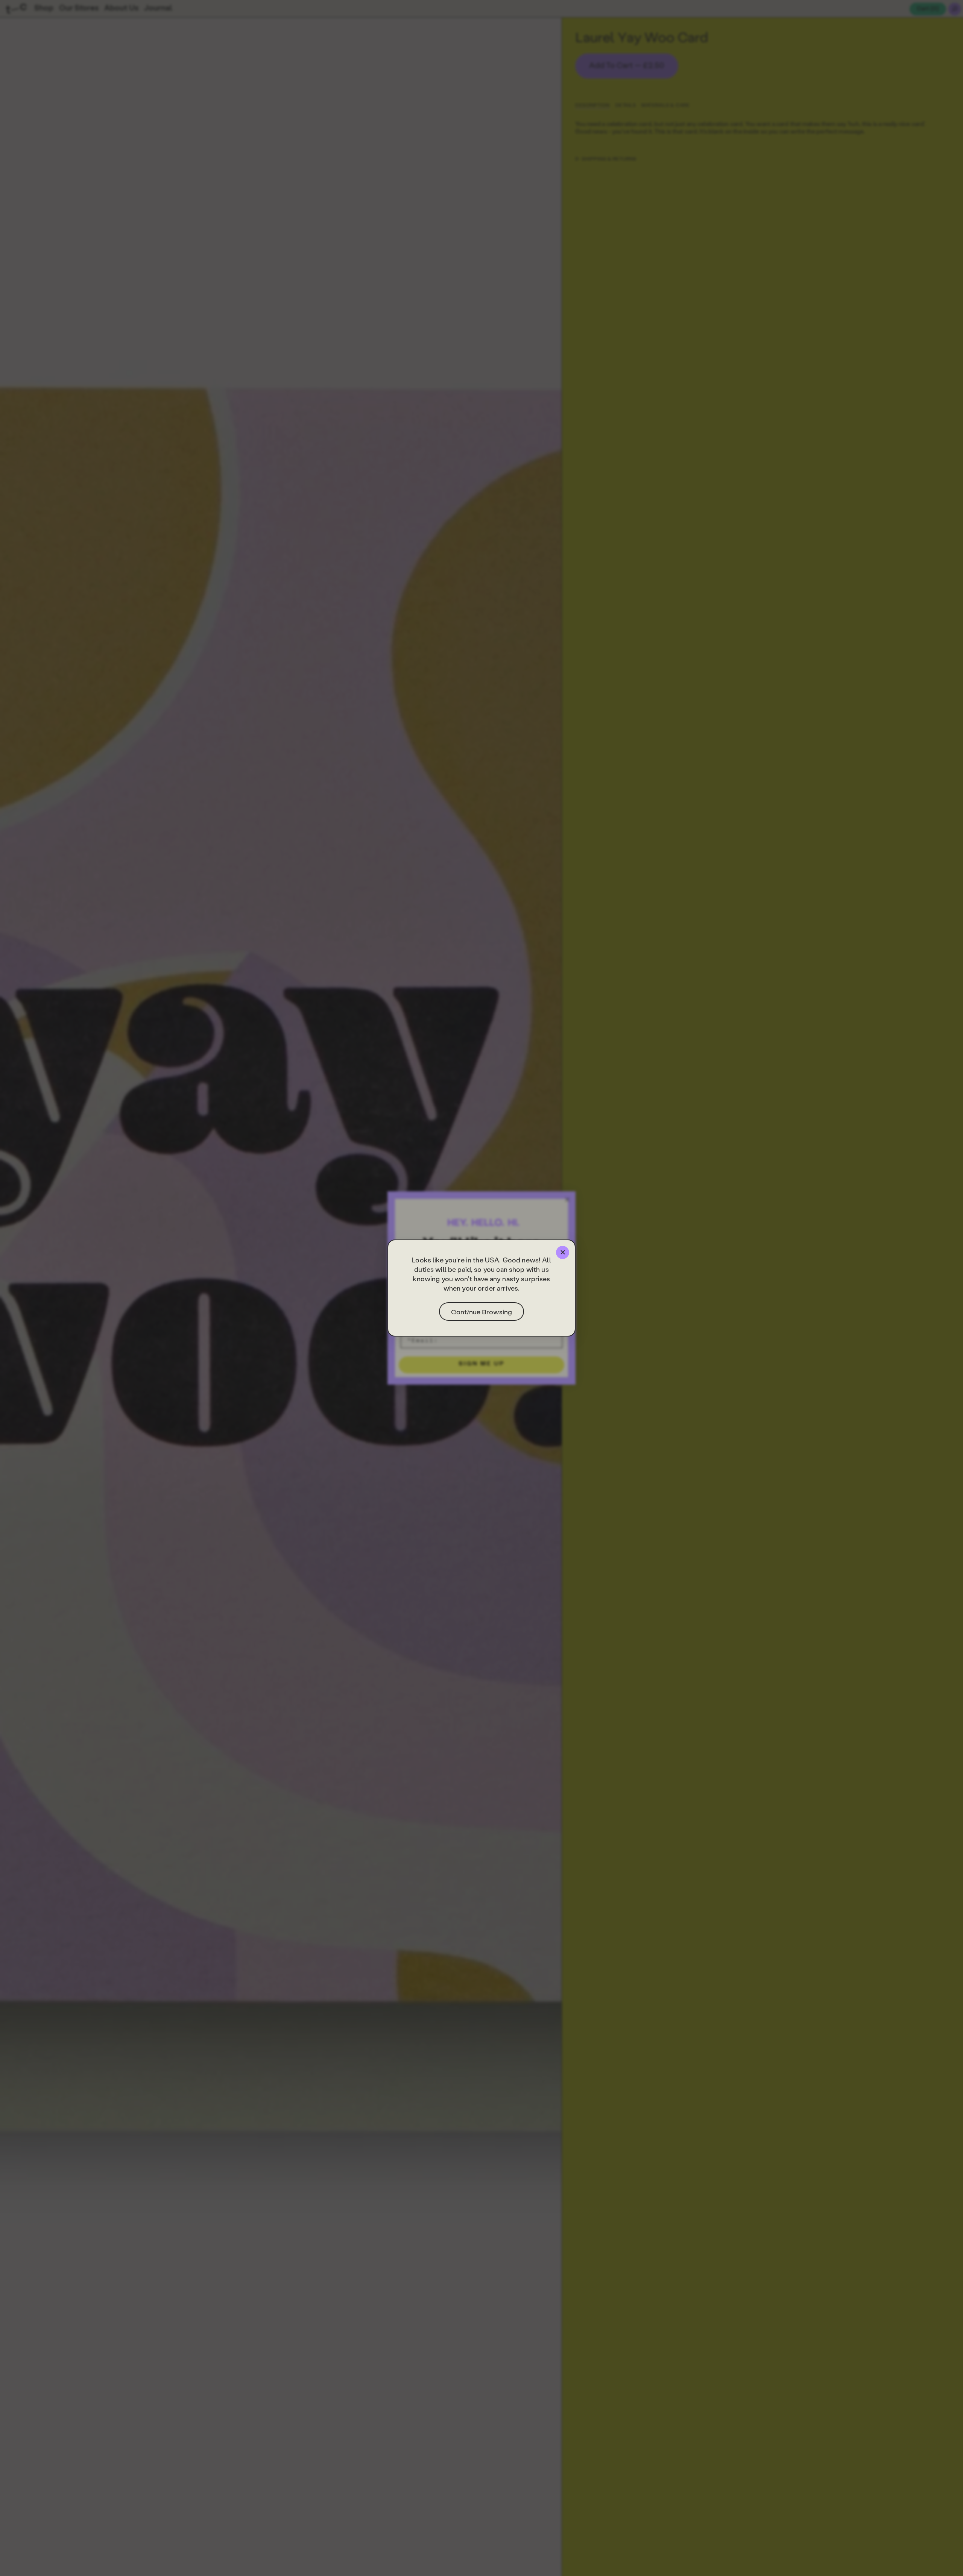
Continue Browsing (481, 1312)
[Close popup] (563, 1252)
